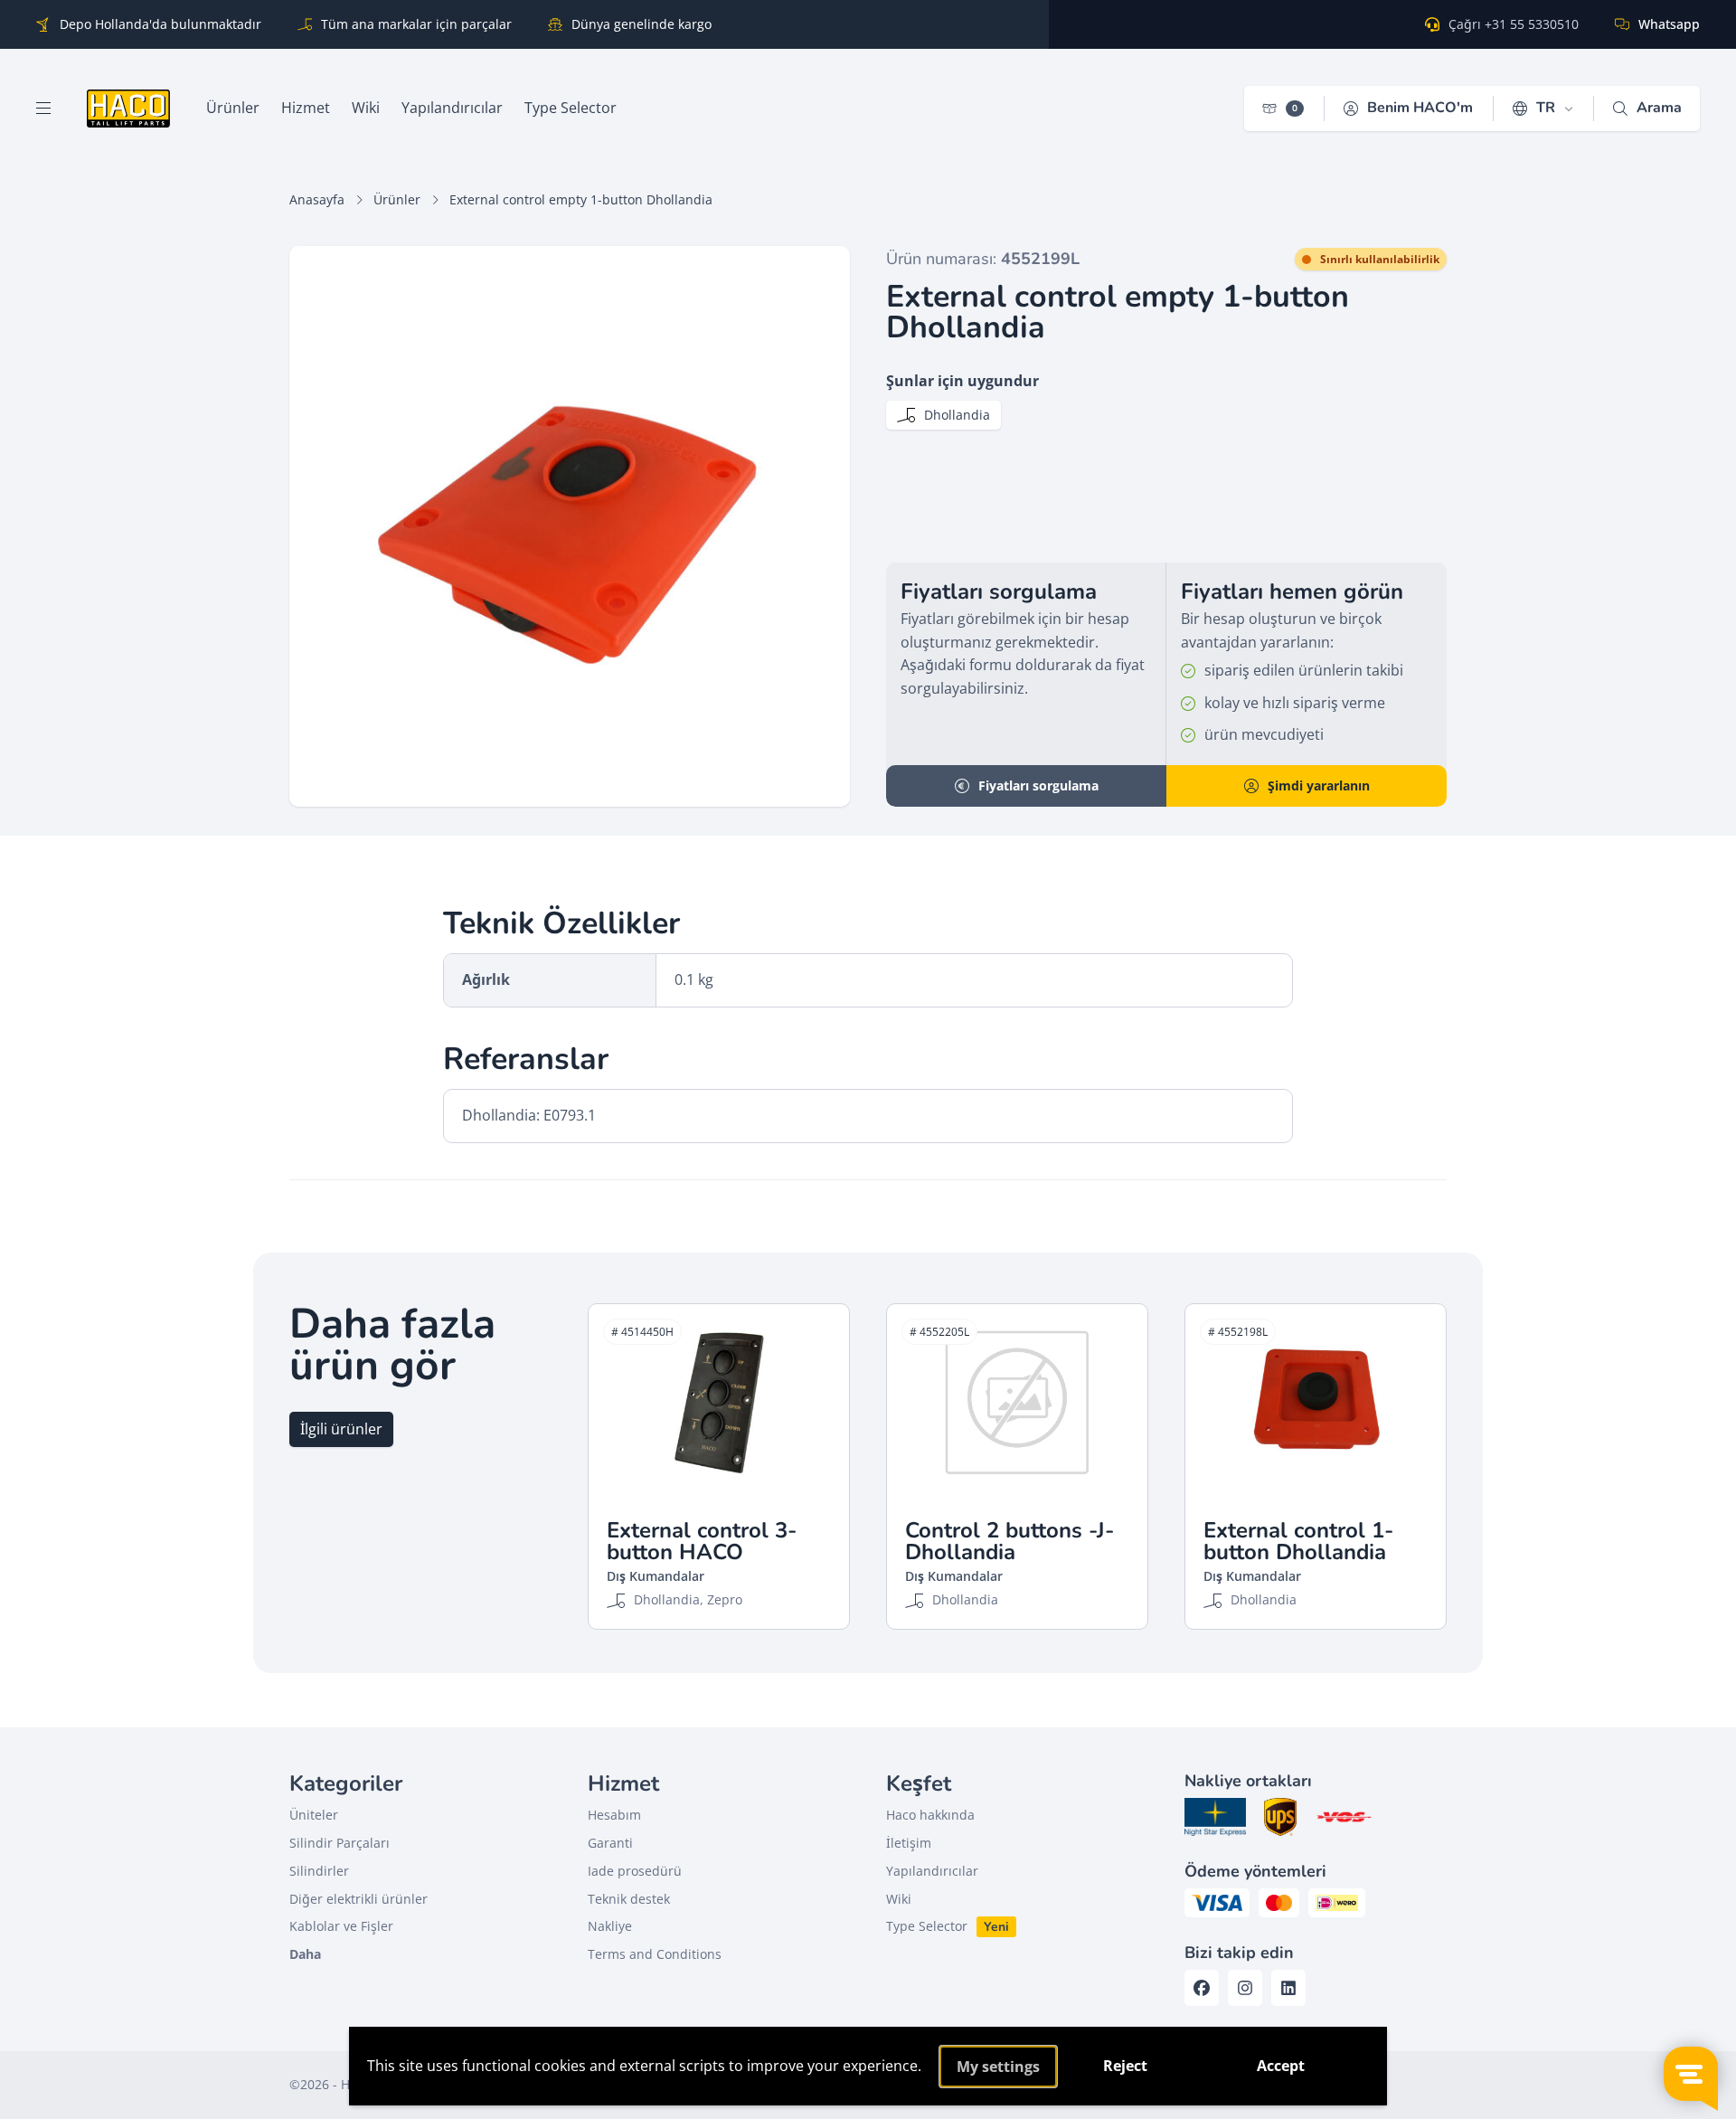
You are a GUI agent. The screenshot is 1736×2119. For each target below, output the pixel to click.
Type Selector (927, 1926)
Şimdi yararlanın (1319, 785)
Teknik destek (629, 1899)
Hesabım (614, 1815)
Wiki (899, 1899)
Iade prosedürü (635, 1871)
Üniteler (314, 1815)
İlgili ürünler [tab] (341, 1429)
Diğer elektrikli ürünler (359, 1899)
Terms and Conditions (655, 1954)
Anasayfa (317, 199)
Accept (1281, 2066)
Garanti (610, 1843)
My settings (998, 2067)
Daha (305, 1954)
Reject (1125, 2066)
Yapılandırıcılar (932, 1871)
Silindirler (319, 1871)
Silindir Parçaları (340, 1843)
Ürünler (397, 199)
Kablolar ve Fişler (341, 1926)
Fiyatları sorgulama (1038, 785)
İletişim (909, 1843)
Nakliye (610, 1926)
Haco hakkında (930, 1815)
